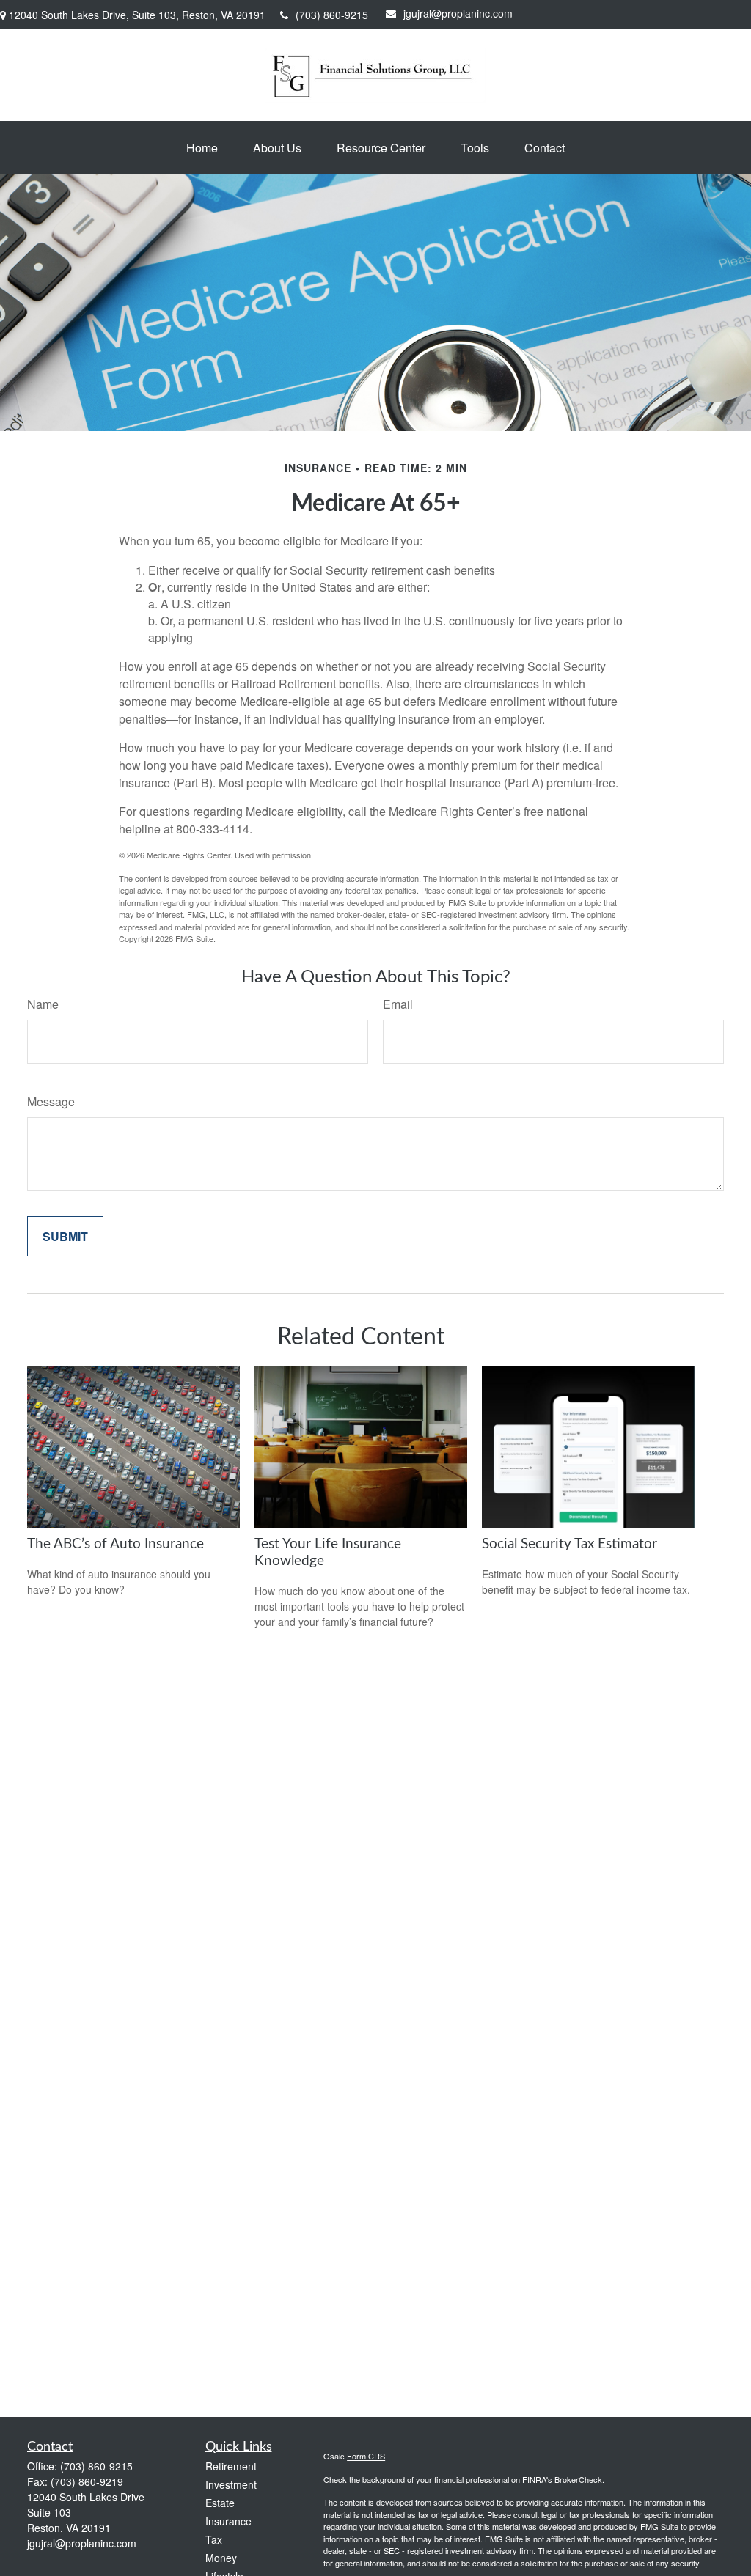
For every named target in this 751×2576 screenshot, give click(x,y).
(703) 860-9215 (332, 15)
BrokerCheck (578, 2479)
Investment (231, 2484)
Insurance (228, 2521)
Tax (214, 2539)
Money (221, 2558)
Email (398, 1004)
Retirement (231, 2466)
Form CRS (366, 2456)
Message (51, 1101)
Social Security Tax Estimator (569, 1544)
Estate (220, 2503)
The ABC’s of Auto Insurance (116, 1544)
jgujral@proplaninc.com (458, 13)
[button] (202, 148)
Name (43, 1004)
